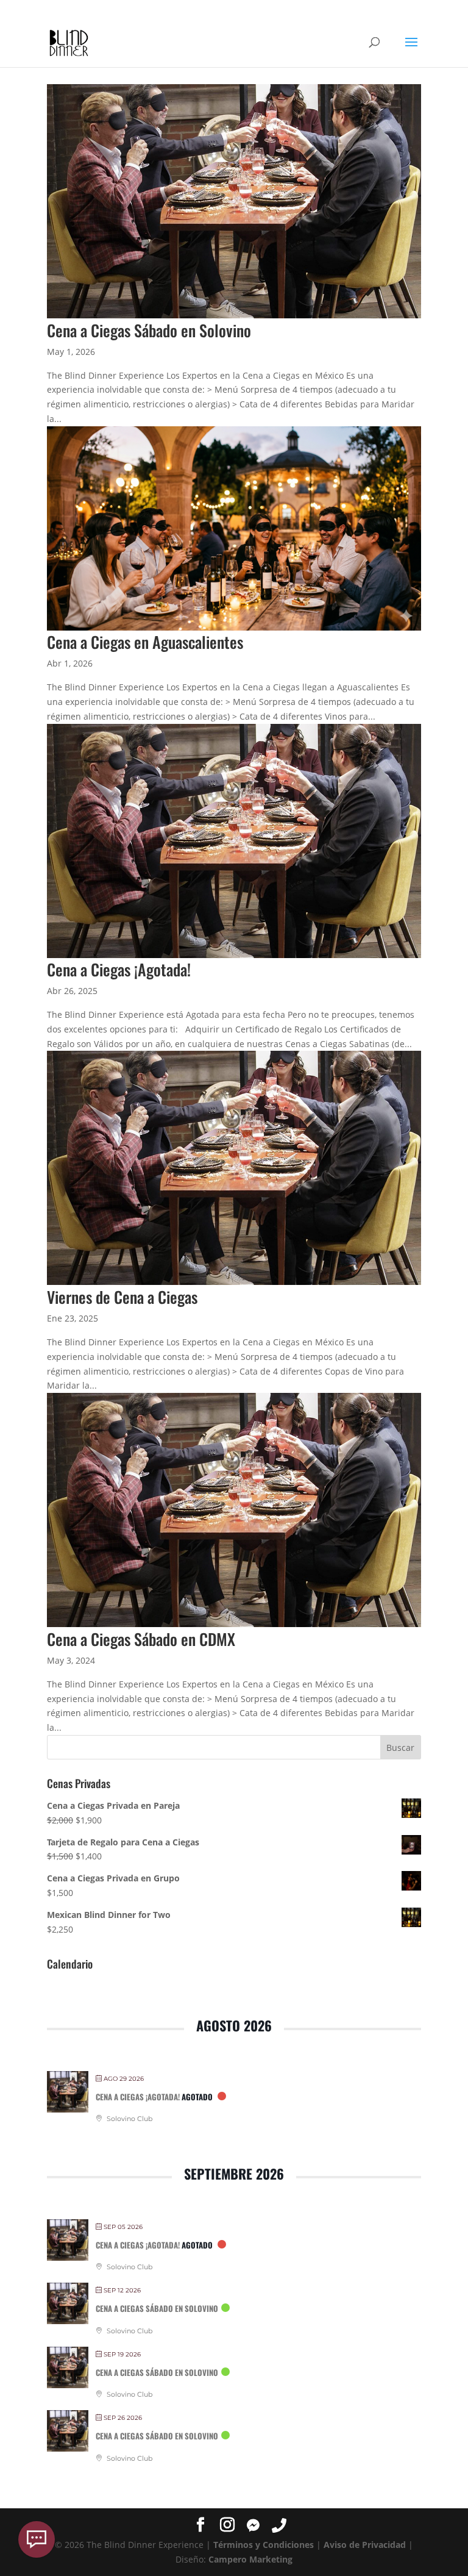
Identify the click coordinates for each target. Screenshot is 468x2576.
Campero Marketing (250, 2559)
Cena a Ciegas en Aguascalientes (145, 642)
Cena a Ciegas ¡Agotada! (119, 969)
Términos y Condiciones (264, 2545)
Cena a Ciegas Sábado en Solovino (149, 330)
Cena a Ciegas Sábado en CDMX (141, 1639)
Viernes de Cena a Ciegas (122, 1297)
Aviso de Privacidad (365, 2545)
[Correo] (37, 2539)
